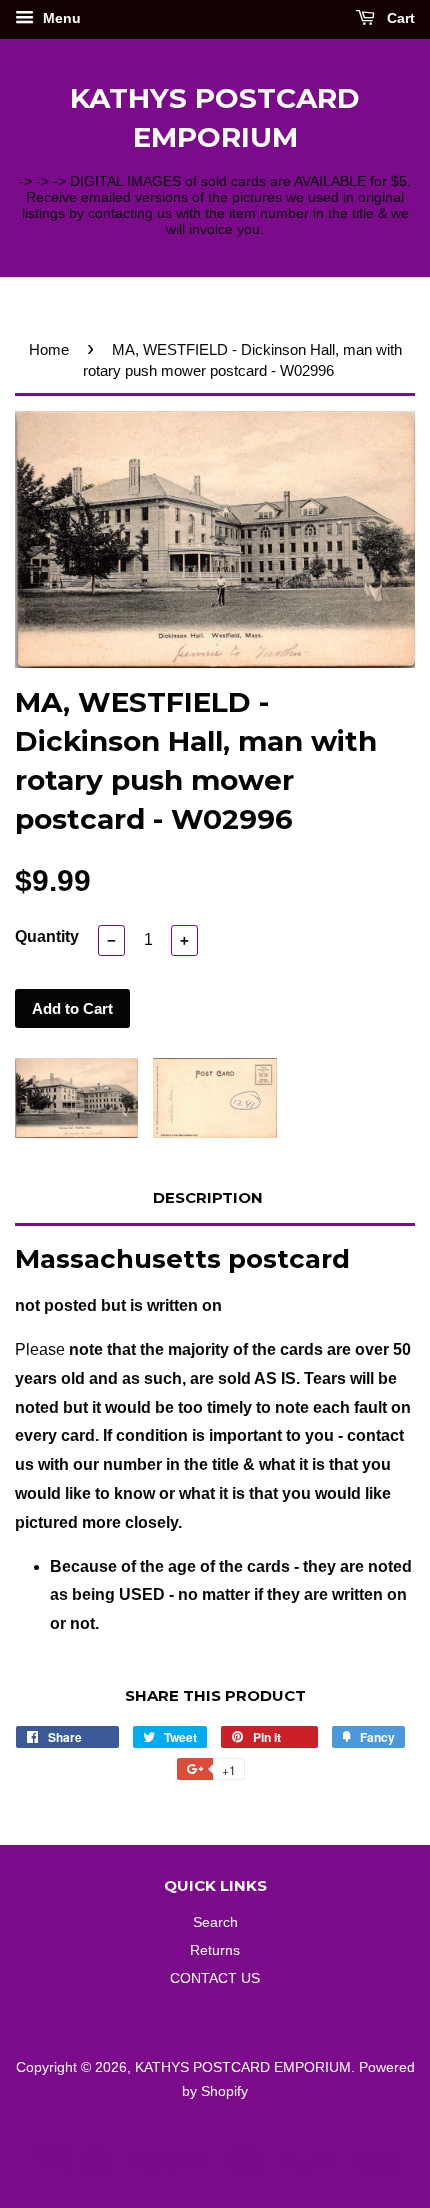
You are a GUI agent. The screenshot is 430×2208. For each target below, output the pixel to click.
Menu (60, 18)
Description (208, 1197)
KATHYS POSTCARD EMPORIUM (215, 117)
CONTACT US (215, 1978)
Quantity (47, 936)
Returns (215, 1950)
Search (215, 1922)
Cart (399, 18)
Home (49, 349)
